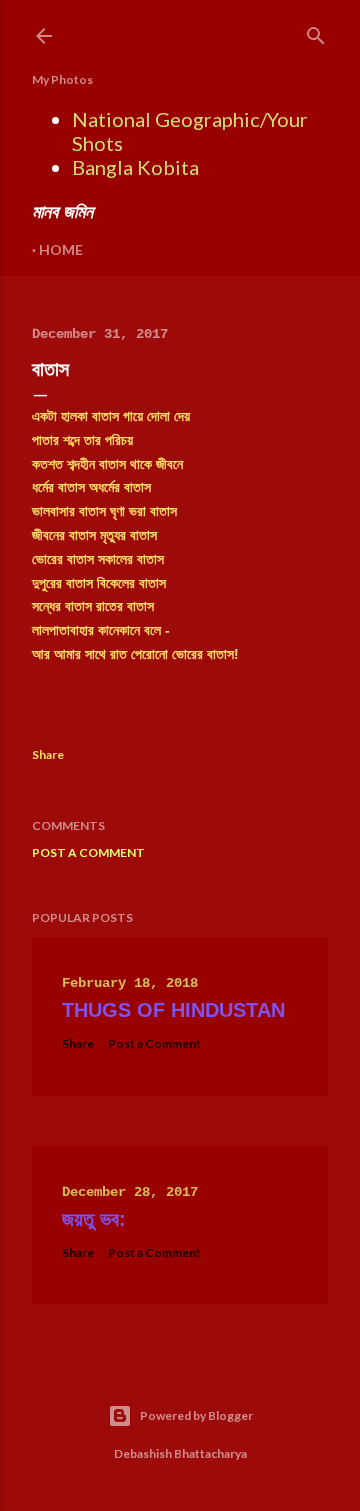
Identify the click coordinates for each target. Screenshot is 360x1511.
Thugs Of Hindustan (173, 1010)
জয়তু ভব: (94, 1219)
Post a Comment (88, 852)
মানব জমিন (62, 211)
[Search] (316, 31)
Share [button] (48, 754)
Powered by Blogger (196, 1415)
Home (61, 249)
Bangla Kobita (135, 167)
